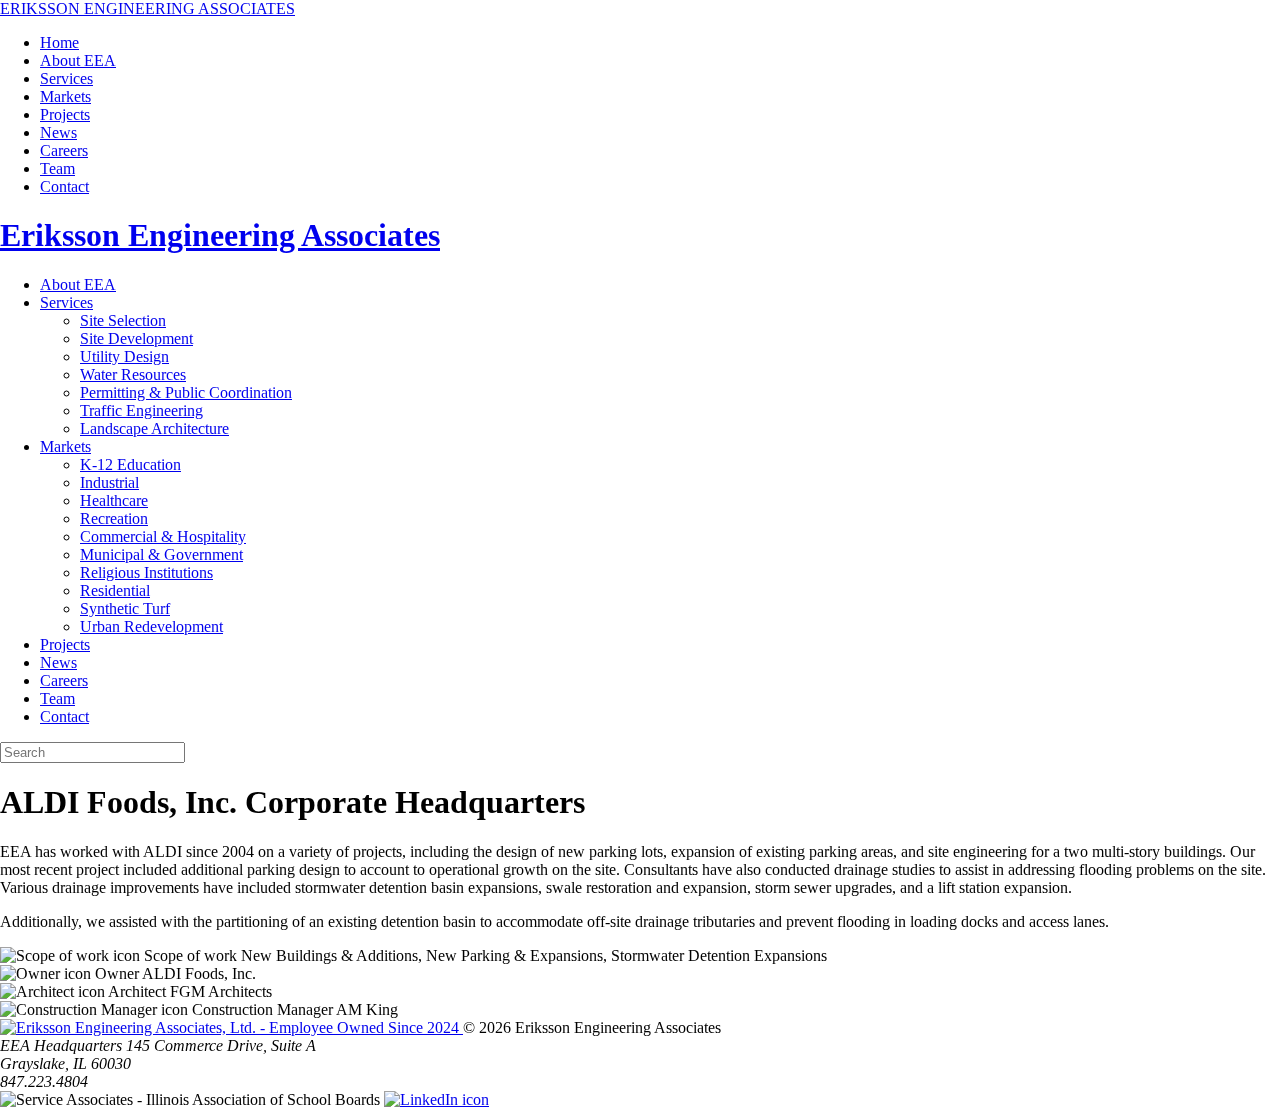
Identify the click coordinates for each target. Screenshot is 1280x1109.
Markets (65, 96)
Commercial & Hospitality (163, 536)
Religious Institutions (146, 572)
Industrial (109, 482)
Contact (64, 186)
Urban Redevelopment (151, 626)
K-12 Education (130, 464)
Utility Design (124, 356)
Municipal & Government (161, 554)
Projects (65, 114)
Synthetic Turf (125, 608)
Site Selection (123, 320)
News (58, 132)
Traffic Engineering (141, 410)
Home (59, 42)
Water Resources (133, 374)
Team (57, 168)
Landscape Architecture (154, 428)
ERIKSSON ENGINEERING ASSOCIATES (147, 8)
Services (66, 78)
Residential (115, 590)
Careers (64, 150)
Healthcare (114, 500)
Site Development (136, 338)
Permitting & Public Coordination (186, 392)
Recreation (114, 518)
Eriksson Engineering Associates (220, 235)
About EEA (78, 60)
